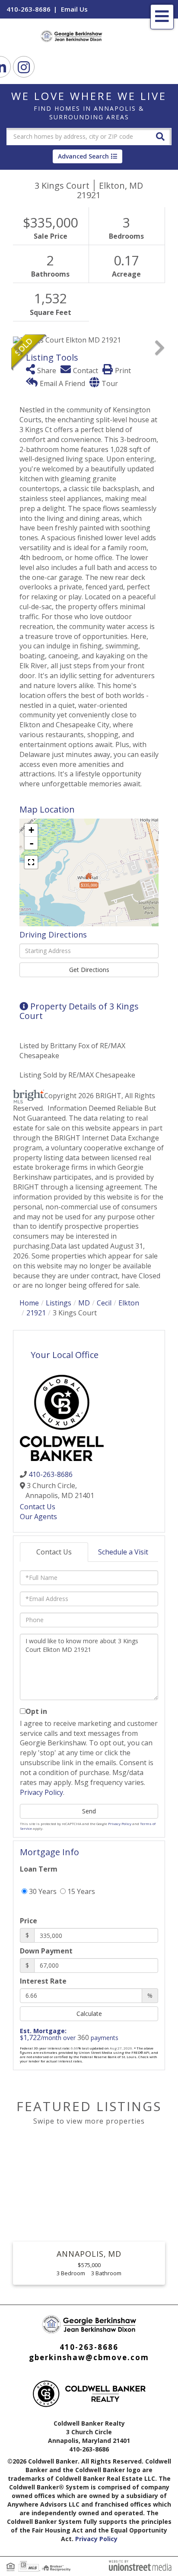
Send (89, 1811)
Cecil (104, 1303)
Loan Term (39, 1869)
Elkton (129, 1303)
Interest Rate (43, 1981)
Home (29, 1303)
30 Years (42, 1891)
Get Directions (89, 970)
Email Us (74, 9)
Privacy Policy (41, 1792)
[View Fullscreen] (31, 862)
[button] (160, 136)
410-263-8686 (29, 9)
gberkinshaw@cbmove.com (89, 2357)
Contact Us (38, 1507)
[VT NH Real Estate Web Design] (140, 2565)
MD (84, 1303)
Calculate (89, 2014)
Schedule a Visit (123, 1552)
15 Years (80, 1891)
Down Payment (46, 1951)
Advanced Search (83, 156)
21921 (36, 1313)
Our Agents (38, 1517)
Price (29, 1921)
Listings (59, 1303)
